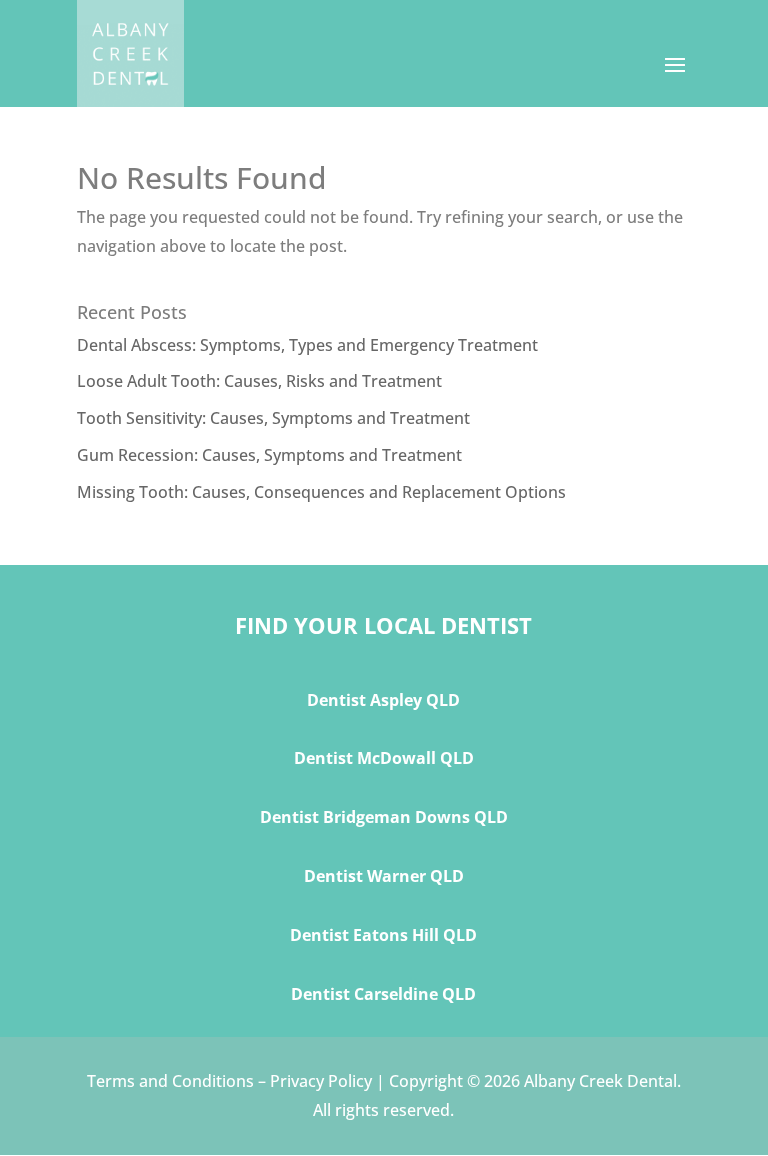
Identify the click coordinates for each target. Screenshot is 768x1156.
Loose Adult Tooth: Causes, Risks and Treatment (259, 381)
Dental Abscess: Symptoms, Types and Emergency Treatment (307, 345)
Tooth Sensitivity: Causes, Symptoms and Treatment (273, 418)
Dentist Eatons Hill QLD (383, 935)
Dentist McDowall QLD (384, 758)
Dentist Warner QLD (384, 876)
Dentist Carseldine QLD (383, 994)
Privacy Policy (321, 1081)
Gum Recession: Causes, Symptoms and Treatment (269, 455)
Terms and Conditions (170, 1081)
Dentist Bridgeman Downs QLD (384, 817)
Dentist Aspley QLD (383, 700)
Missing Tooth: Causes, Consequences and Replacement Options (321, 492)
